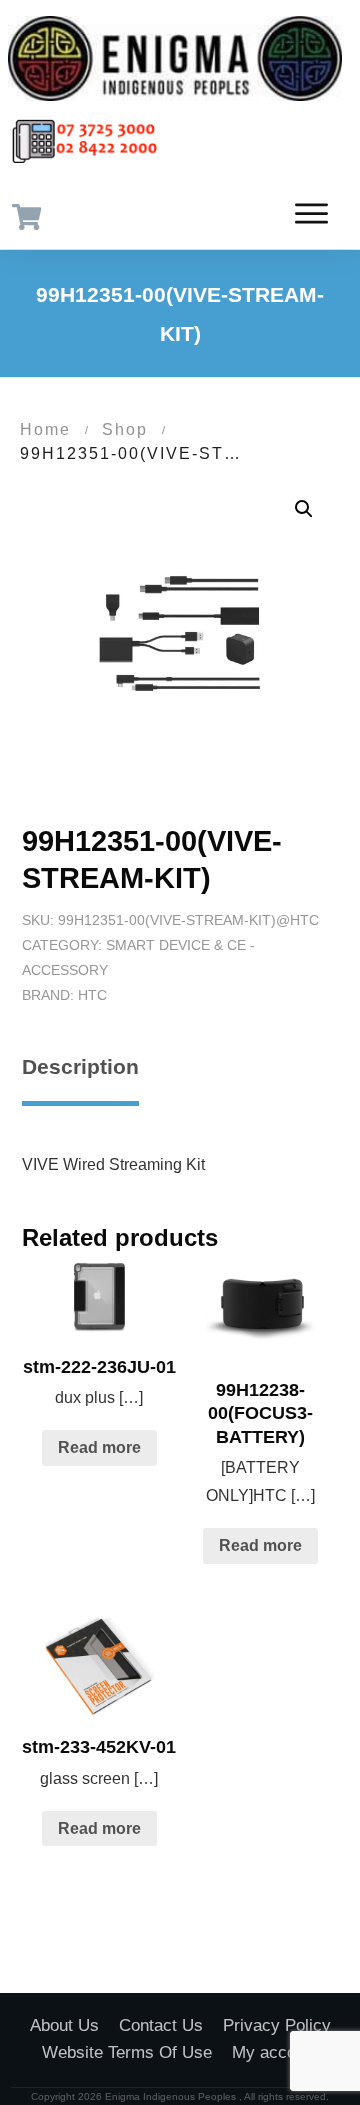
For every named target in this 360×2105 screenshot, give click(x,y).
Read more (99, 1447)
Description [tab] (80, 1066)
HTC (92, 995)
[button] (304, 509)
